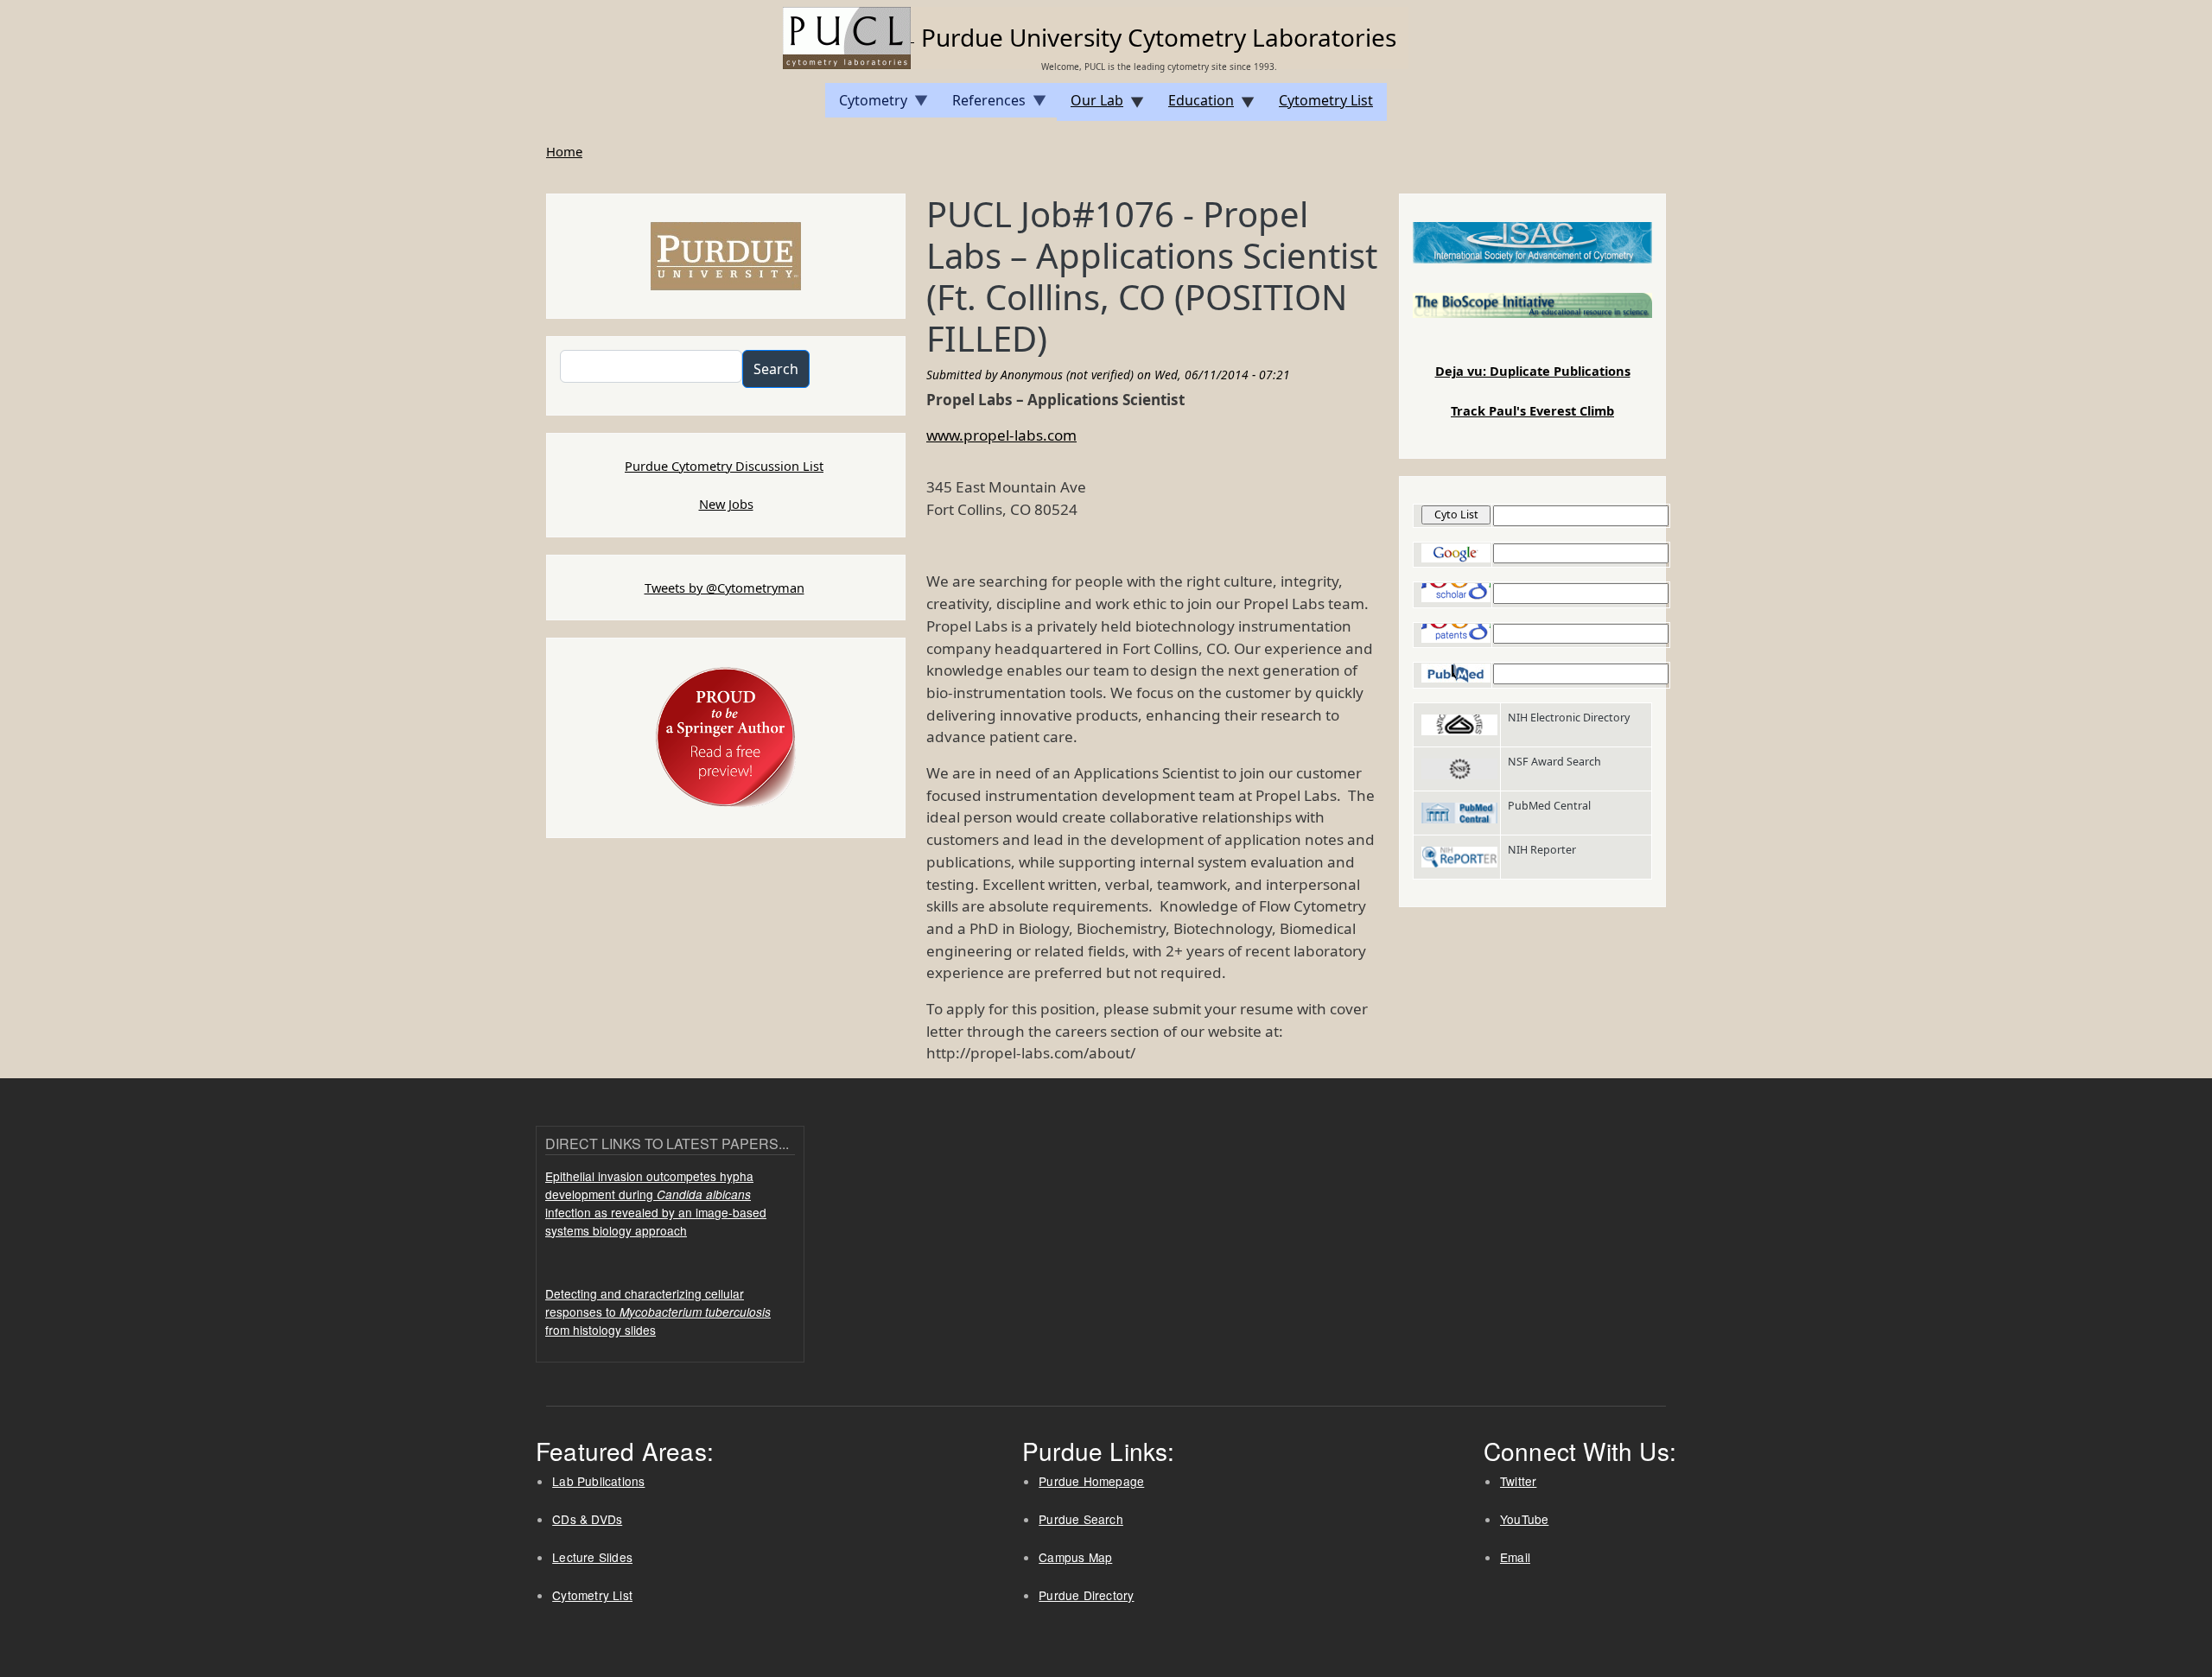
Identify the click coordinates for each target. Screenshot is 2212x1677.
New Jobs (726, 504)
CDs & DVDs (587, 1519)
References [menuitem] (982, 104)
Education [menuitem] (1194, 106)
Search (776, 369)
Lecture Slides (592, 1557)
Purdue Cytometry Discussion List (724, 466)
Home (564, 151)
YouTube (1524, 1519)
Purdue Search (1081, 1519)
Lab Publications (598, 1481)
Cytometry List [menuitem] (1326, 100)
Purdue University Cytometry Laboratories (1159, 37)
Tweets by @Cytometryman (725, 588)
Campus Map (1075, 1557)
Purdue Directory (1086, 1595)
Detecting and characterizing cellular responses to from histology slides (658, 1312)
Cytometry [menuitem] (866, 104)
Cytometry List (592, 1595)
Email (1515, 1557)
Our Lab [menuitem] (1090, 106)
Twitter (1518, 1481)
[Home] (849, 36)
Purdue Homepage (1091, 1481)
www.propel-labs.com (1001, 435)
